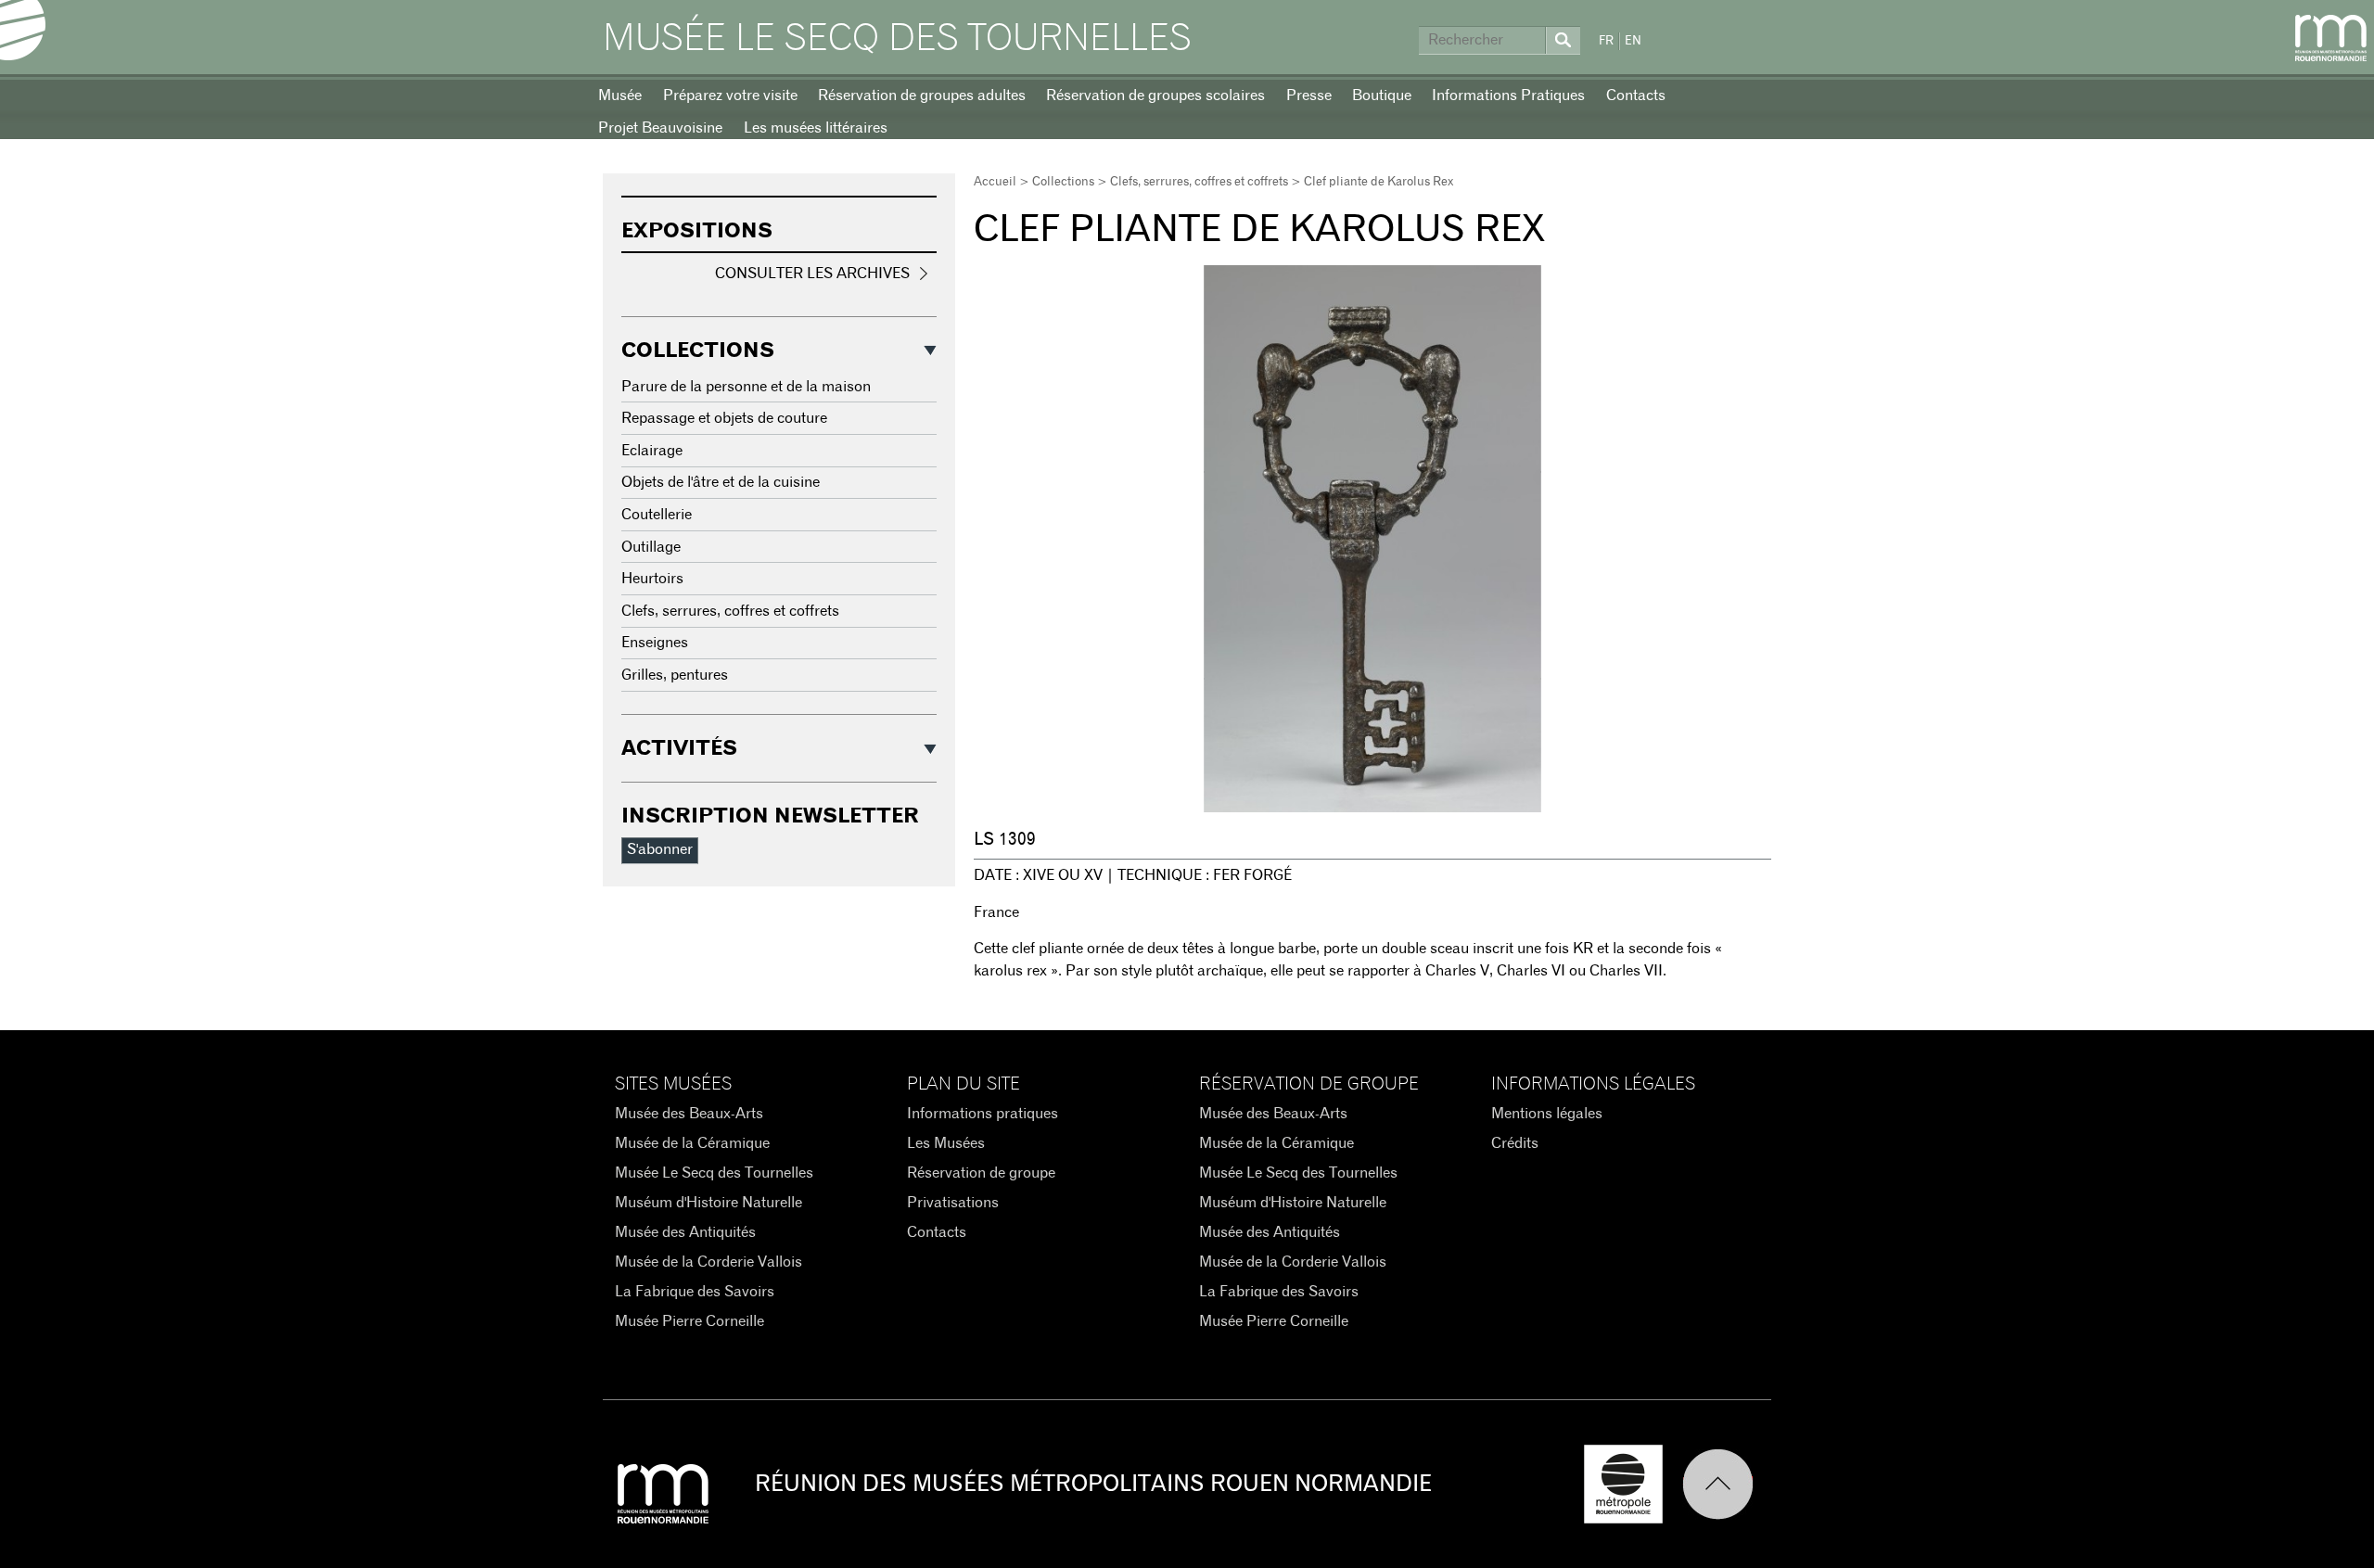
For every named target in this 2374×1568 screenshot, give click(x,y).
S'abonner (660, 849)
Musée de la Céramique (692, 1143)
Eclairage (652, 451)
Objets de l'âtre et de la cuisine (721, 482)
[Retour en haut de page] (1727, 1484)
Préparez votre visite (730, 96)
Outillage (651, 547)
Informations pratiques (983, 1114)
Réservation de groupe (981, 1173)
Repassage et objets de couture (724, 418)
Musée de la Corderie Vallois (708, 1262)
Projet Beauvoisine (660, 128)
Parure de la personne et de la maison (746, 387)
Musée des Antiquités (685, 1232)
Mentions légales (1547, 1114)
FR (1606, 41)
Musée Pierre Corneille (689, 1321)
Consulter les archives (812, 274)
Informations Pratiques (1508, 96)
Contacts (1636, 96)
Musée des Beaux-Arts (689, 1114)
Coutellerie (657, 515)
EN (1633, 41)
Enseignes (655, 643)
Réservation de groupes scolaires (1155, 96)
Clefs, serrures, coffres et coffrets (1199, 182)
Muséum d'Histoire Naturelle (708, 1203)
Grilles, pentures (675, 675)
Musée (620, 96)
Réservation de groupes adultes (922, 96)
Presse (1309, 96)
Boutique (1382, 96)
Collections (1063, 182)
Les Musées (946, 1143)
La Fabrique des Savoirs (695, 1292)
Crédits (1515, 1143)
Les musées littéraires (816, 128)
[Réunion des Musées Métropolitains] (2331, 38)
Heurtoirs (652, 579)
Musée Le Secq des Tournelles (897, 39)
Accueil (995, 182)
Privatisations (953, 1203)
